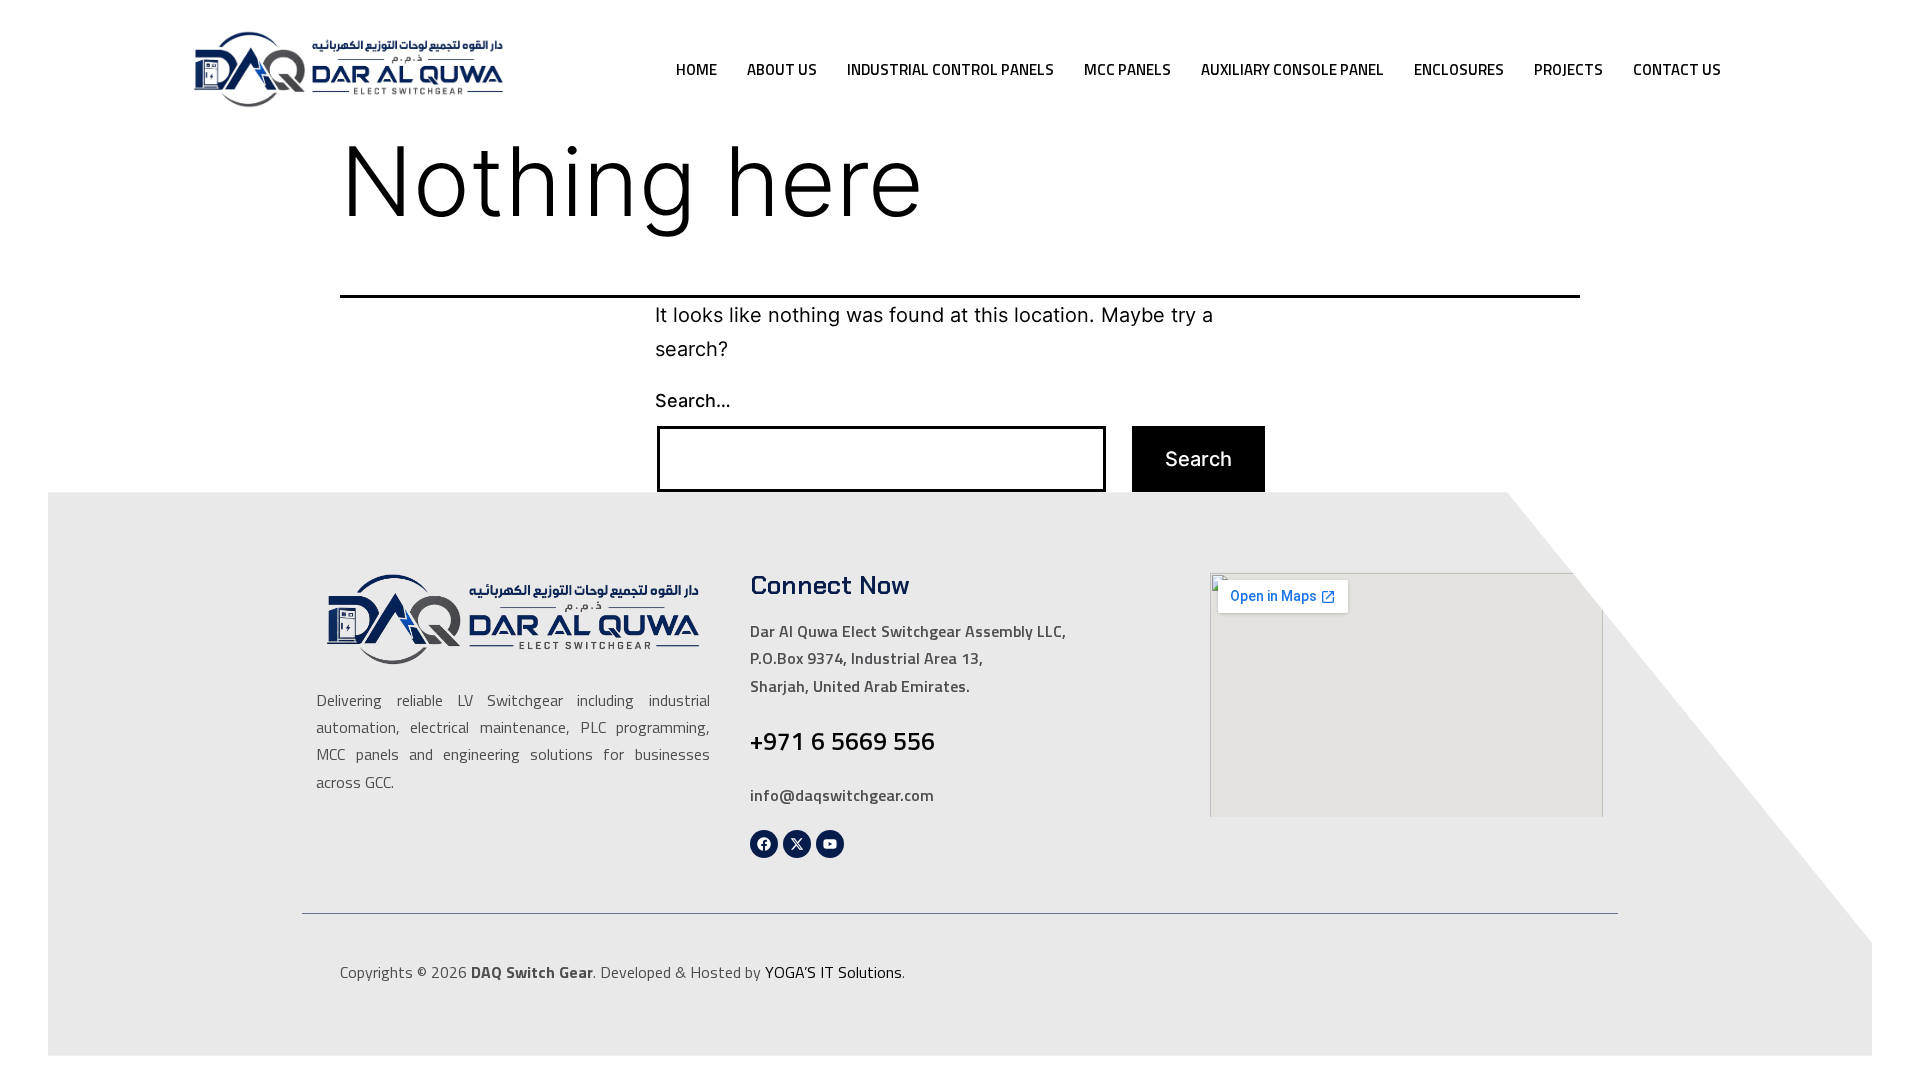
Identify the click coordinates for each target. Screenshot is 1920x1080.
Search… (693, 400)
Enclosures (1459, 69)
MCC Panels (1127, 69)
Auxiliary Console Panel (1292, 69)
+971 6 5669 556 (842, 741)
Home (696, 69)
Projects (1568, 69)
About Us (782, 69)
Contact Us (1677, 69)
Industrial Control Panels (950, 69)
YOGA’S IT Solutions (833, 972)
